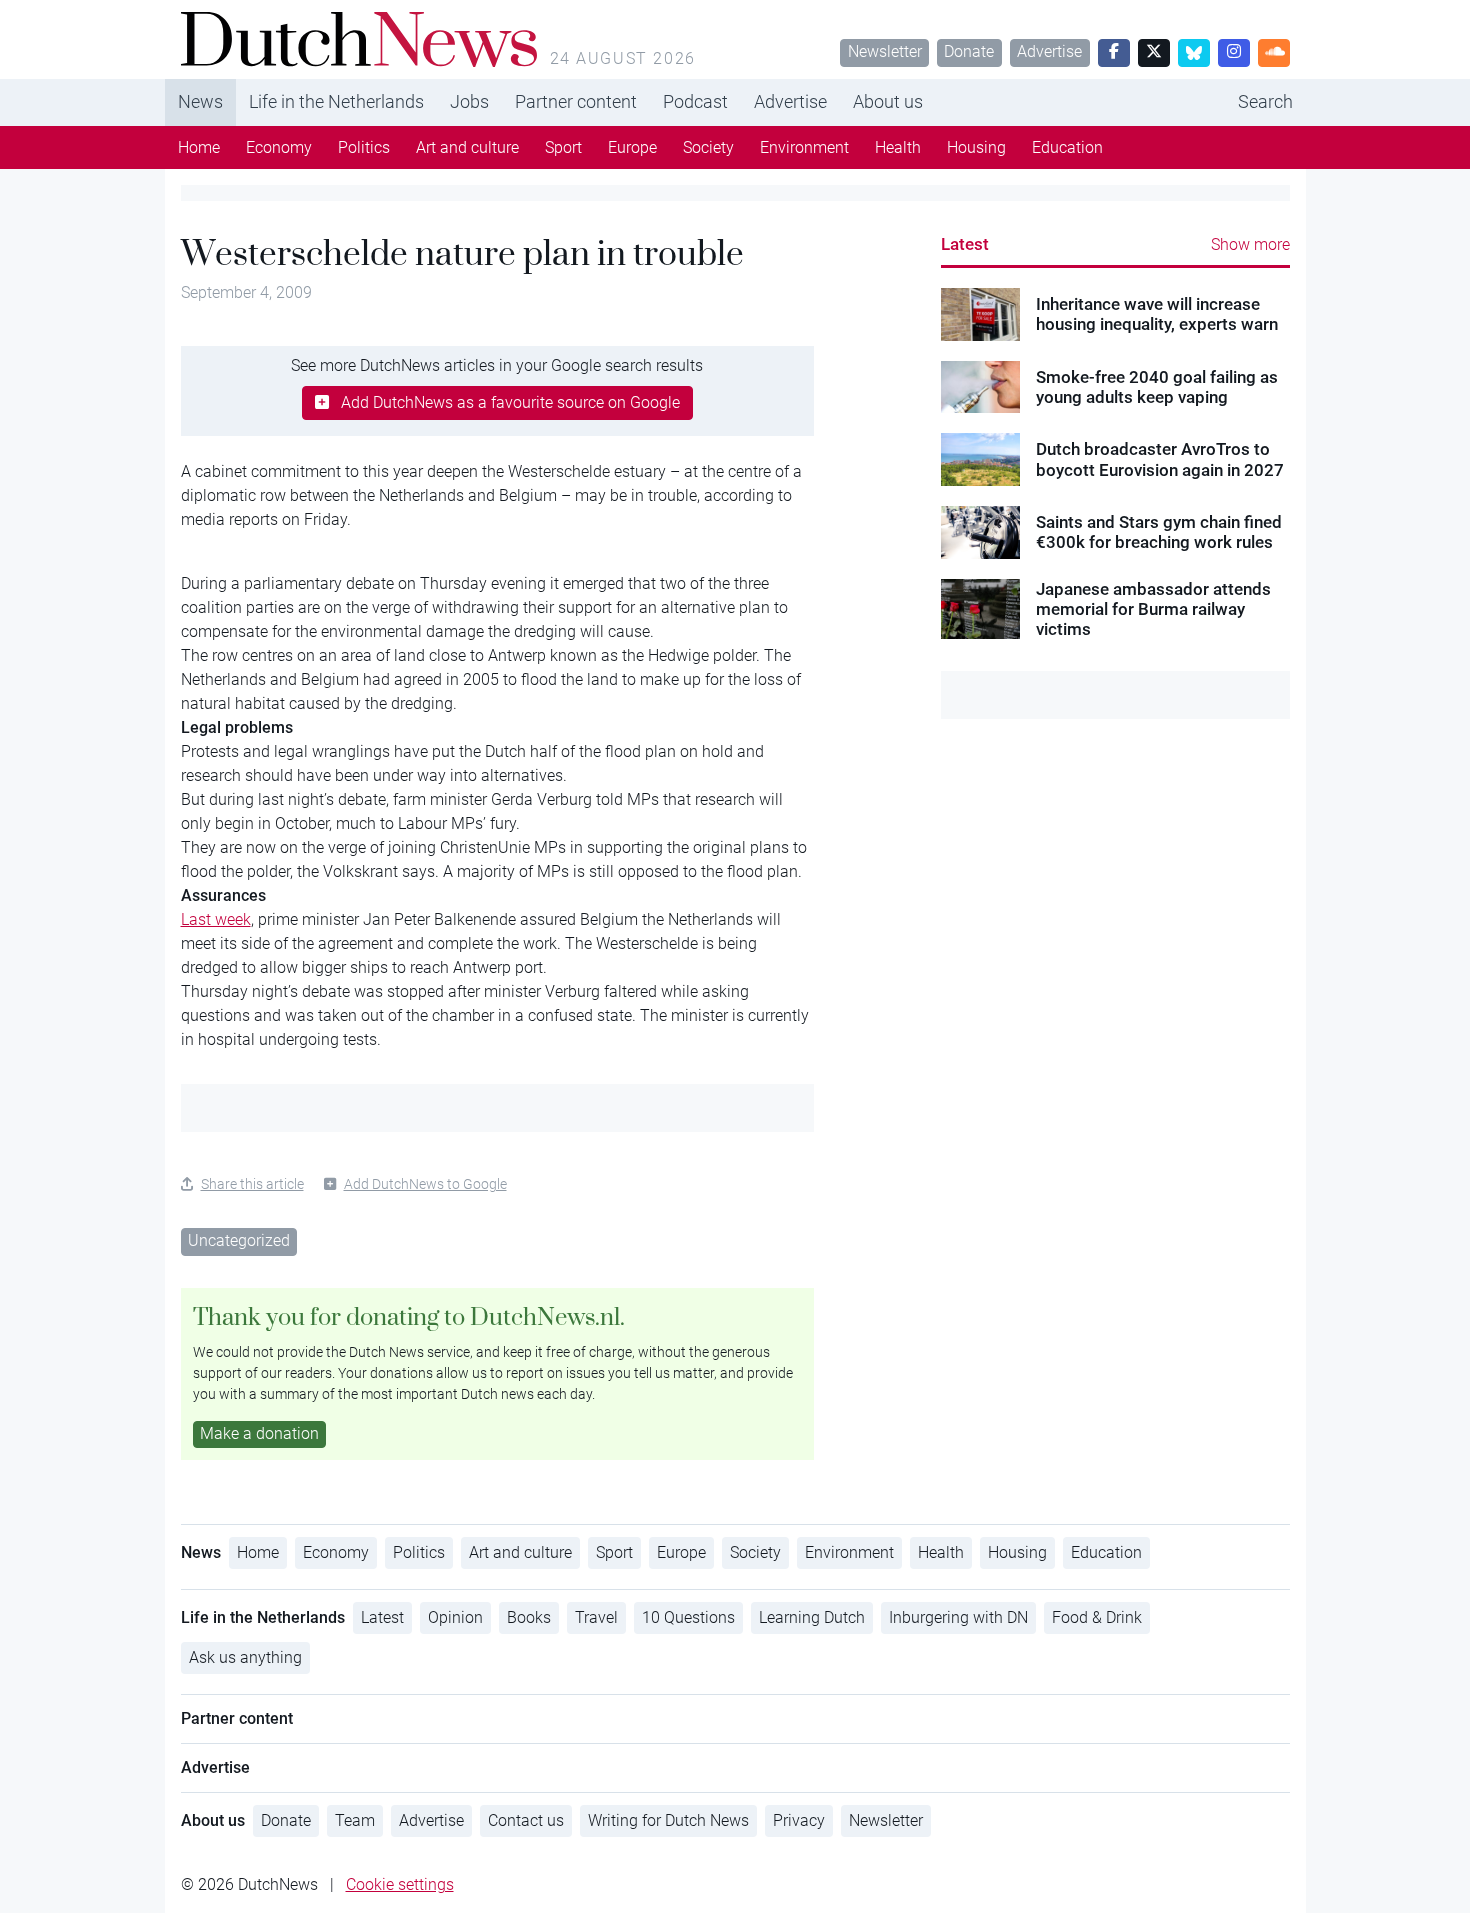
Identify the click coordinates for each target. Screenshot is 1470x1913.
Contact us (526, 1820)
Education (1067, 147)
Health (898, 147)
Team (355, 1820)
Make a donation (259, 1433)
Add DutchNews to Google (425, 1184)
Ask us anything (245, 1657)
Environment (804, 147)
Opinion (455, 1617)
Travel (596, 1617)
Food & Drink (1097, 1617)
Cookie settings (400, 1884)
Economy (279, 147)
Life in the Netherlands (336, 101)
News (200, 101)
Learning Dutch (812, 1617)
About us (888, 101)
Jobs (469, 101)
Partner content (576, 101)
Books (529, 1617)
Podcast (695, 101)
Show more (1250, 244)
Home (199, 147)
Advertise (1049, 51)
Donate (969, 51)
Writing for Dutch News (668, 1820)
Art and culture (467, 147)
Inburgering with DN (958, 1617)
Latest (965, 244)
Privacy (799, 1820)
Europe (632, 147)
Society (708, 147)
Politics (364, 147)
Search (1265, 101)
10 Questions (688, 1617)
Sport (563, 147)
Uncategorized (239, 1240)
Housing (976, 147)
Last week (216, 919)
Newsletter (885, 51)
